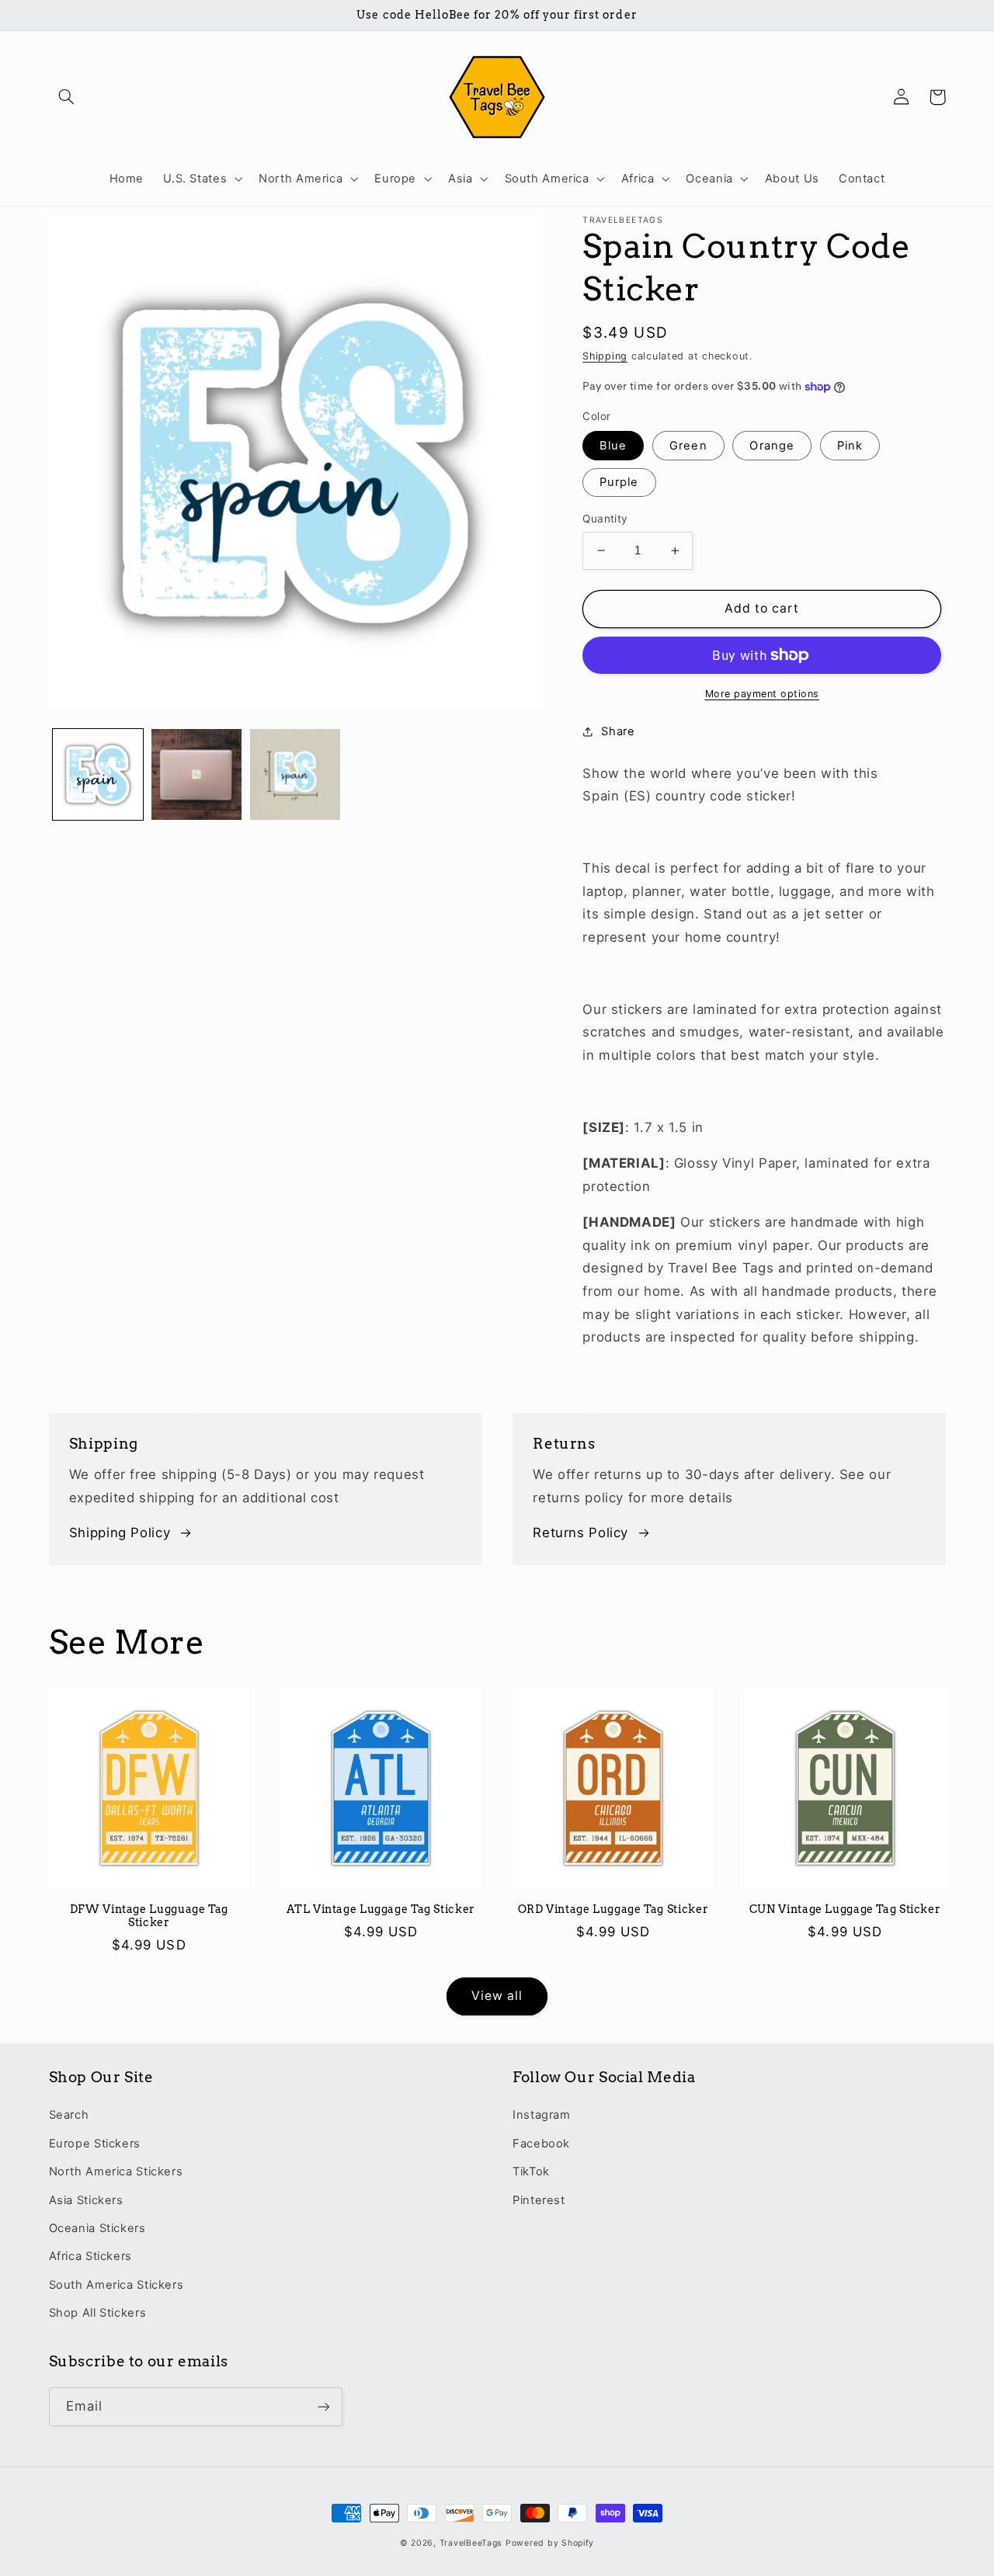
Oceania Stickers (97, 2228)
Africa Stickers (90, 2256)
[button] (67, 97)
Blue (613, 446)
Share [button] (618, 731)
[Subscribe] (323, 2406)
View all (497, 1996)
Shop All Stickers (98, 2313)
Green (688, 446)
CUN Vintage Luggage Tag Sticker (845, 1909)
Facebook (541, 2144)
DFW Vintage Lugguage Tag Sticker (149, 1916)
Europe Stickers (95, 2144)
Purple (619, 482)
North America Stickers (116, 2172)
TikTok (531, 2172)
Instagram (542, 2115)
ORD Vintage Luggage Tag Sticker (613, 1909)
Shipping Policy (120, 1533)
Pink (850, 446)
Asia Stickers (86, 2200)
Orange (772, 446)
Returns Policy (580, 1533)
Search (69, 2115)
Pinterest (539, 2200)
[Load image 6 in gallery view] (197, 774)
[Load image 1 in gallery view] (98, 774)
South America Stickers (116, 2285)
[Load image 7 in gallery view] (295, 774)
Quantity (605, 519)
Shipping (605, 356)
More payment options (763, 694)
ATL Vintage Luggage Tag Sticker (381, 1909)
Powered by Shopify (550, 2543)
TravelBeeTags (471, 2543)
